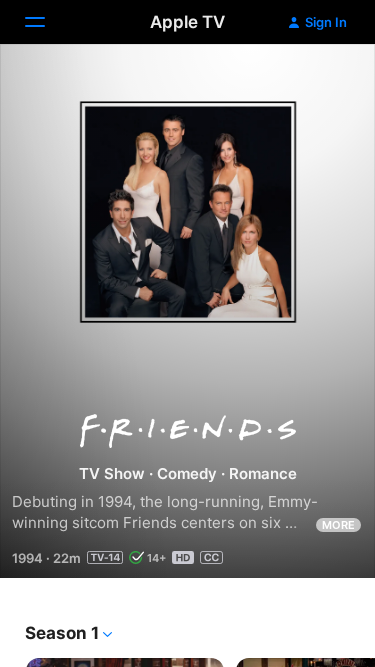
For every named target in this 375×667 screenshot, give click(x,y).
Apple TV (187, 22)
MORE (338, 525)
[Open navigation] (47, 22)
